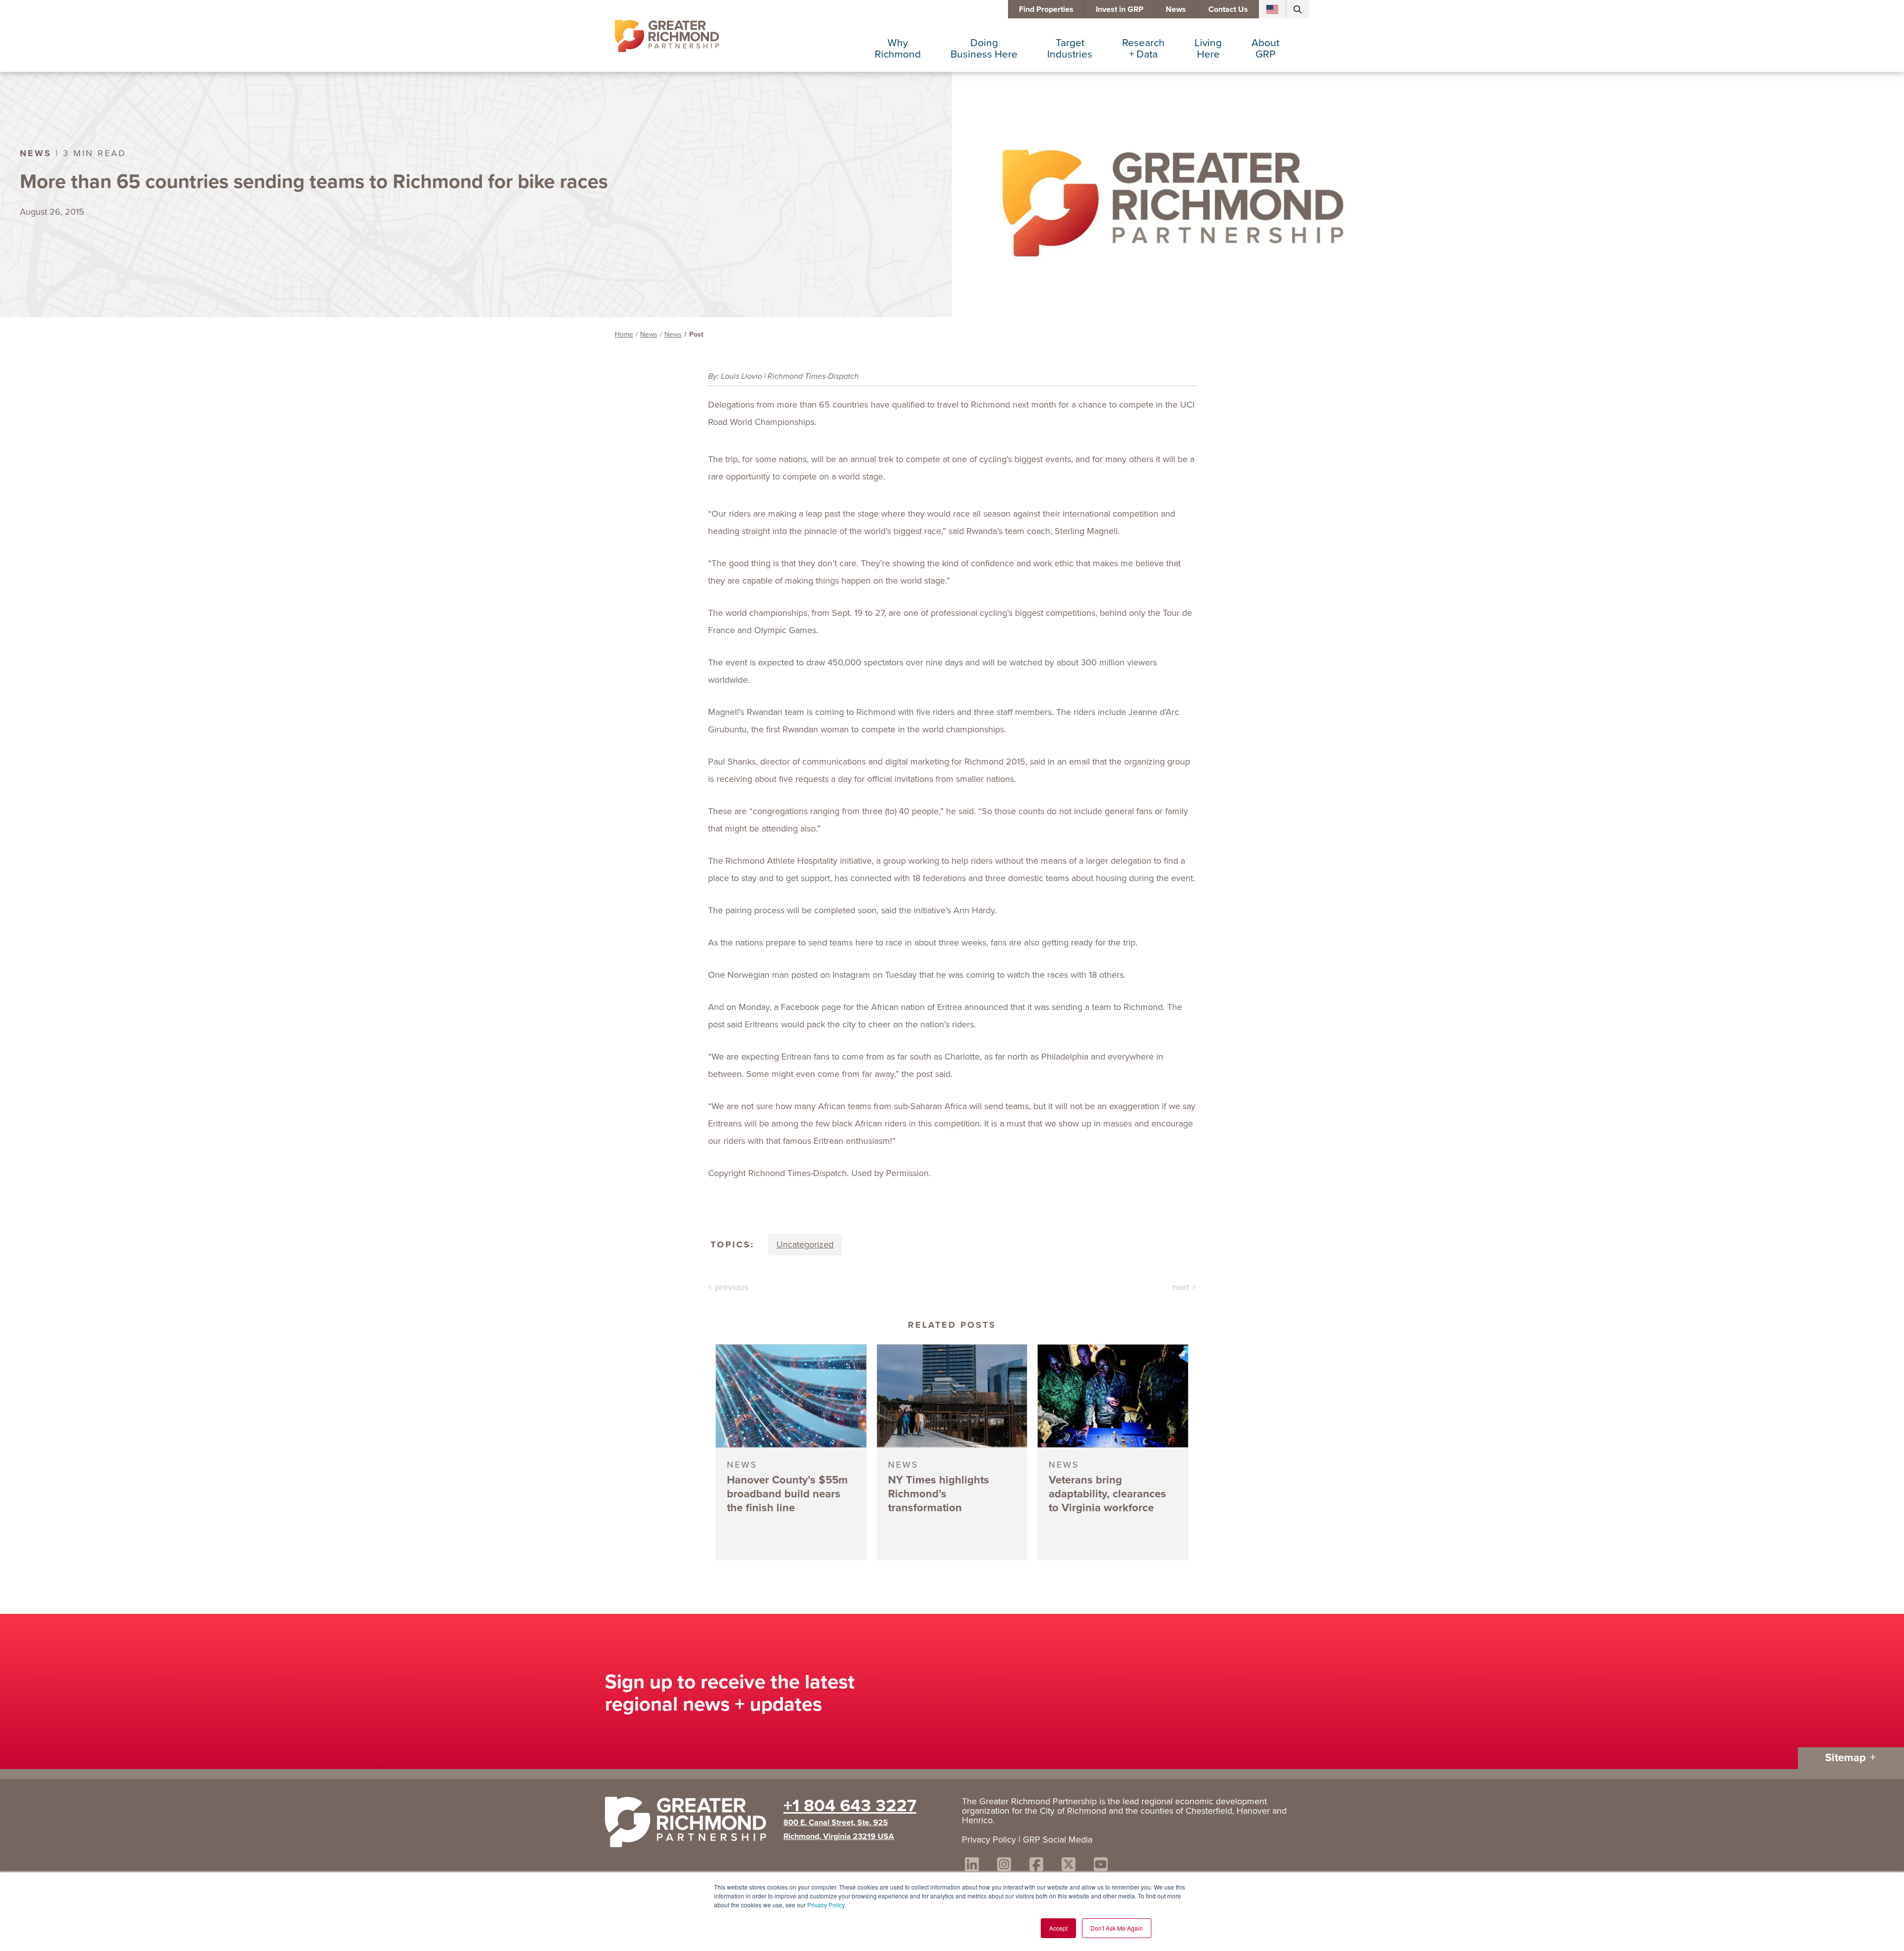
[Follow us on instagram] (1004, 1866)
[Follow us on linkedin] (972, 1866)
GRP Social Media (1058, 1839)
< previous (728, 1287)
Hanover (1253, 1811)
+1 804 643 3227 (850, 1805)
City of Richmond (1073, 1811)
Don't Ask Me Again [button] (1117, 1928)
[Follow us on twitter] (1069, 1866)
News (1176, 9)
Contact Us (1228, 9)
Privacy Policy (826, 1905)
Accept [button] (1058, 1928)
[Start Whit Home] (689, 1824)
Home (624, 334)
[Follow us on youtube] (1101, 1866)
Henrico (977, 1820)
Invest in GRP (1120, 9)
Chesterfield (1209, 1811)
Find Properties (1046, 9)
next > (1184, 1287)
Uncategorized (805, 1244)
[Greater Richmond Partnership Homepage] (667, 36)
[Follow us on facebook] (1036, 1866)
